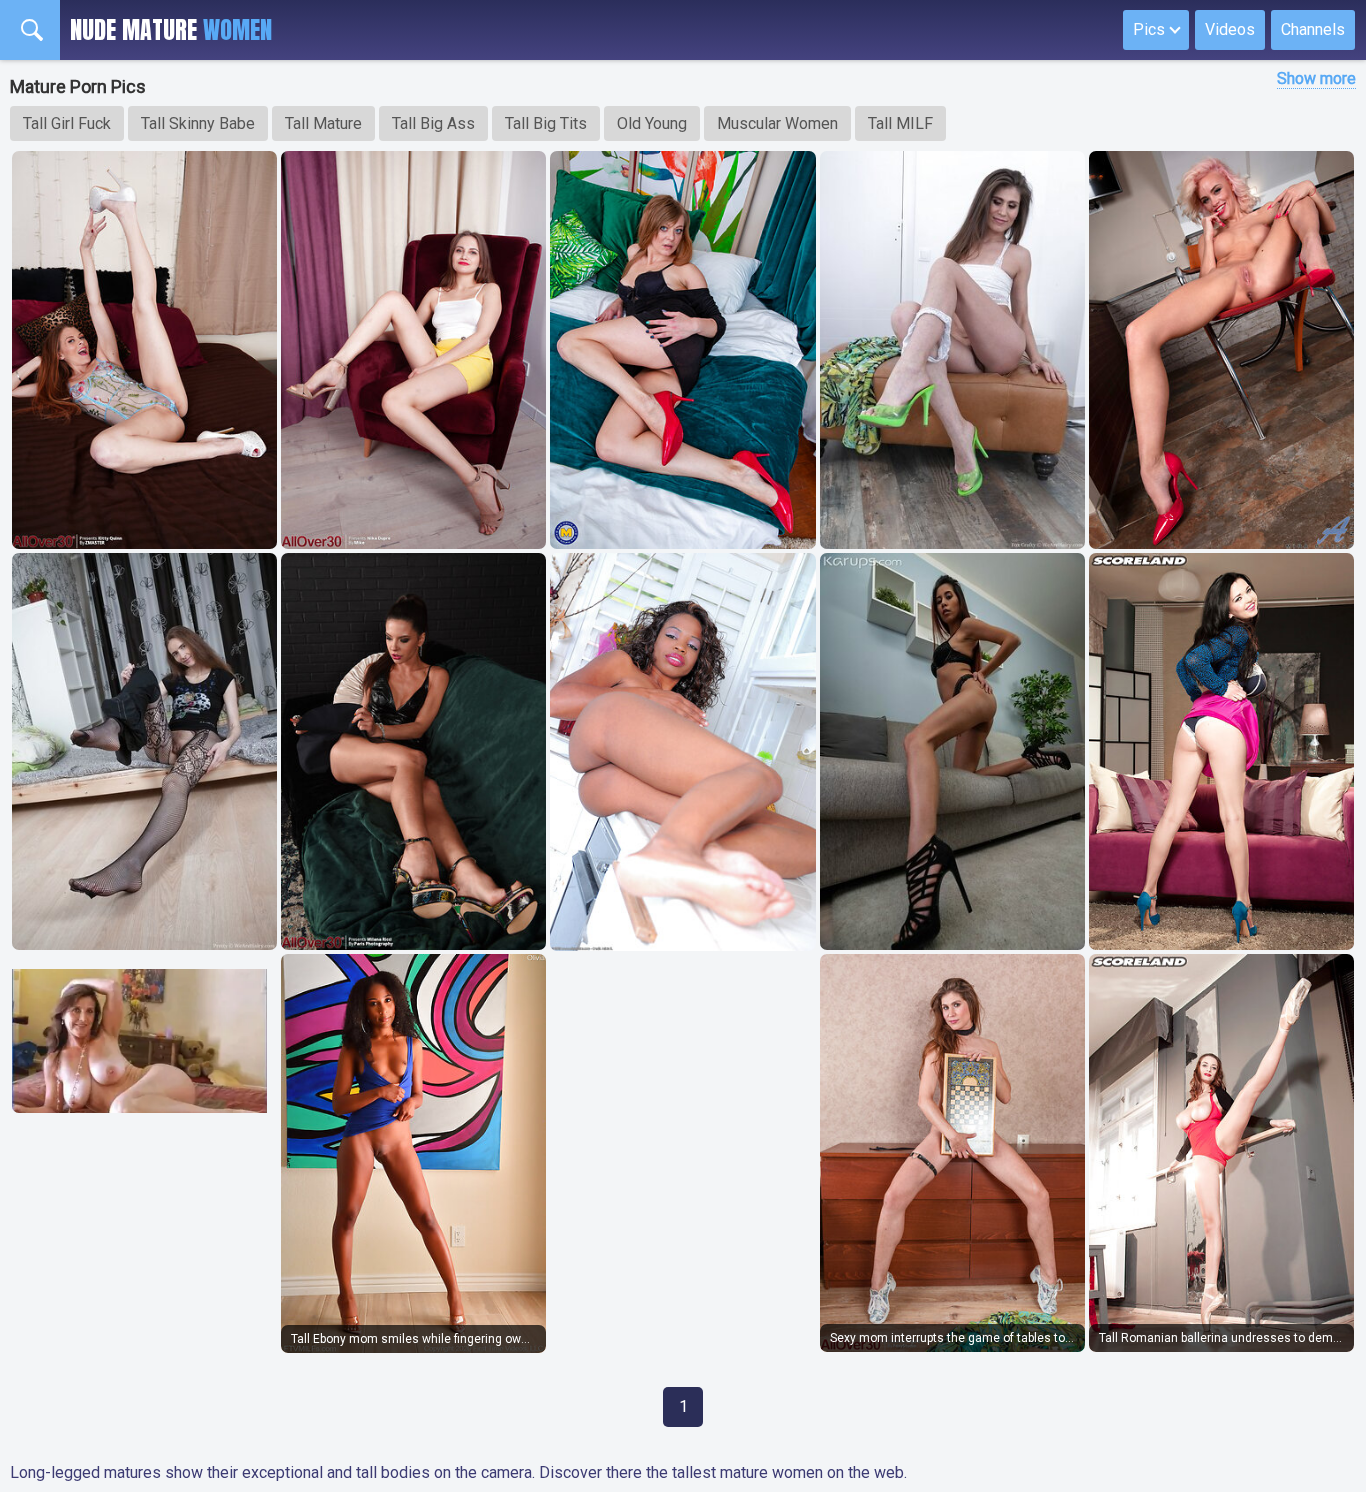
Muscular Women (777, 123)
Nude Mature (171, 30)
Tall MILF (900, 123)
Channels (1313, 29)
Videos (1230, 29)
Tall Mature (323, 123)
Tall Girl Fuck (67, 123)
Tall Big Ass (433, 123)
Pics (1149, 29)
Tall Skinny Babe (198, 123)
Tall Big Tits (546, 123)
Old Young (652, 123)
